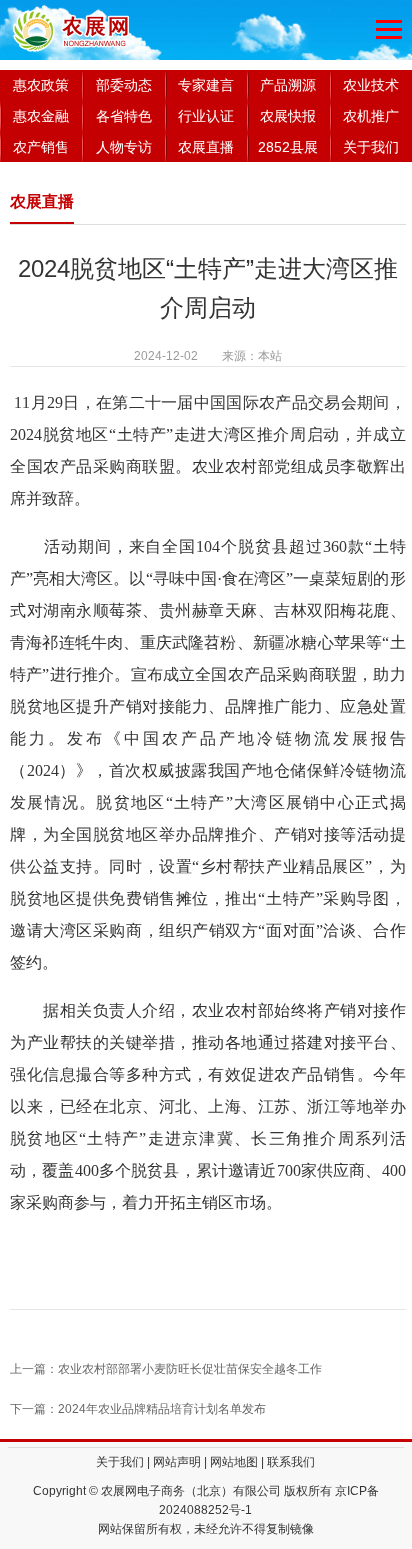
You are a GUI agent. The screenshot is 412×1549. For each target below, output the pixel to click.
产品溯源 (288, 85)
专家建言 (206, 85)
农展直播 (206, 147)
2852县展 (288, 147)
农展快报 (288, 116)
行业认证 (206, 116)
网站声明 (177, 1462)
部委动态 (124, 85)
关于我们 (371, 147)
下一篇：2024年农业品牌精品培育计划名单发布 (138, 1409)
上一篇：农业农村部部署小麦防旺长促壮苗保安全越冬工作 (166, 1369)
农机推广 (371, 116)
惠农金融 (41, 116)
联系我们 (291, 1462)
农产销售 (41, 147)
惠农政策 (41, 85)
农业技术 (371, 85)
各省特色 (124, 116)
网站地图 (234, 1462)
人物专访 (124, 147)
